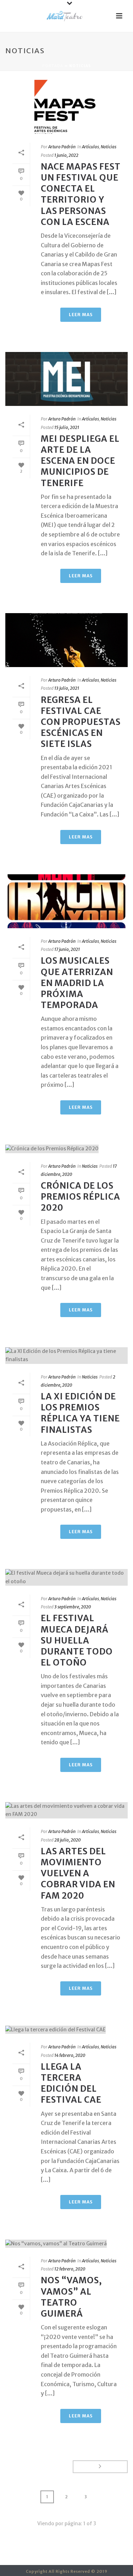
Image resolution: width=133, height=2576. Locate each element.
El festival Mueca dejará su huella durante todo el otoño (77, 1640)
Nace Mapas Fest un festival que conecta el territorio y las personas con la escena (81, 194)
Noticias (109, 147)
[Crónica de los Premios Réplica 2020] (66, 1149)
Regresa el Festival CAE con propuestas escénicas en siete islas (81, 722)
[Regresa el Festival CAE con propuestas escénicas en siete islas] (66, 640)
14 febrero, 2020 (70, 2055)
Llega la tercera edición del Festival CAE (71, 2083)
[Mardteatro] (67, 16)
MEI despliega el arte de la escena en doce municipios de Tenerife (80, 461)
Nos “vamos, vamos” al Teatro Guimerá (71, 2297)
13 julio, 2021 (67, 688)
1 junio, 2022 (66, 155)
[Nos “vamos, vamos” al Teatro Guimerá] (66, 2244)
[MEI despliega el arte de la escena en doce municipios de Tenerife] (66, 379)
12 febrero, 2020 (70, 2269)
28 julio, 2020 (67, 1840)
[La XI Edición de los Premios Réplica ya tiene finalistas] (66, 1355)
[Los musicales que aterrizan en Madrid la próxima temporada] (66, 901)
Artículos (90, 147)
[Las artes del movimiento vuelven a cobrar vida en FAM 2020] (66, 1810)
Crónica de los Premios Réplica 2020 (81, 1197)
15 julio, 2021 (67, 427)
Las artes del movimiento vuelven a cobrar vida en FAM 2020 (78, 1873)
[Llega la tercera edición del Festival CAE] (66, 2030)
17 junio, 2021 (67, 949)
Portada (53, 66)
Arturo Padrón (62, 147)
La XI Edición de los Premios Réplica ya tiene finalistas (80, 1413)
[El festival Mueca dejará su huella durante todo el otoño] (66, 1577)
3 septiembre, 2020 (73, 1607)
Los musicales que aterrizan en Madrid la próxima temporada (77, 983)
